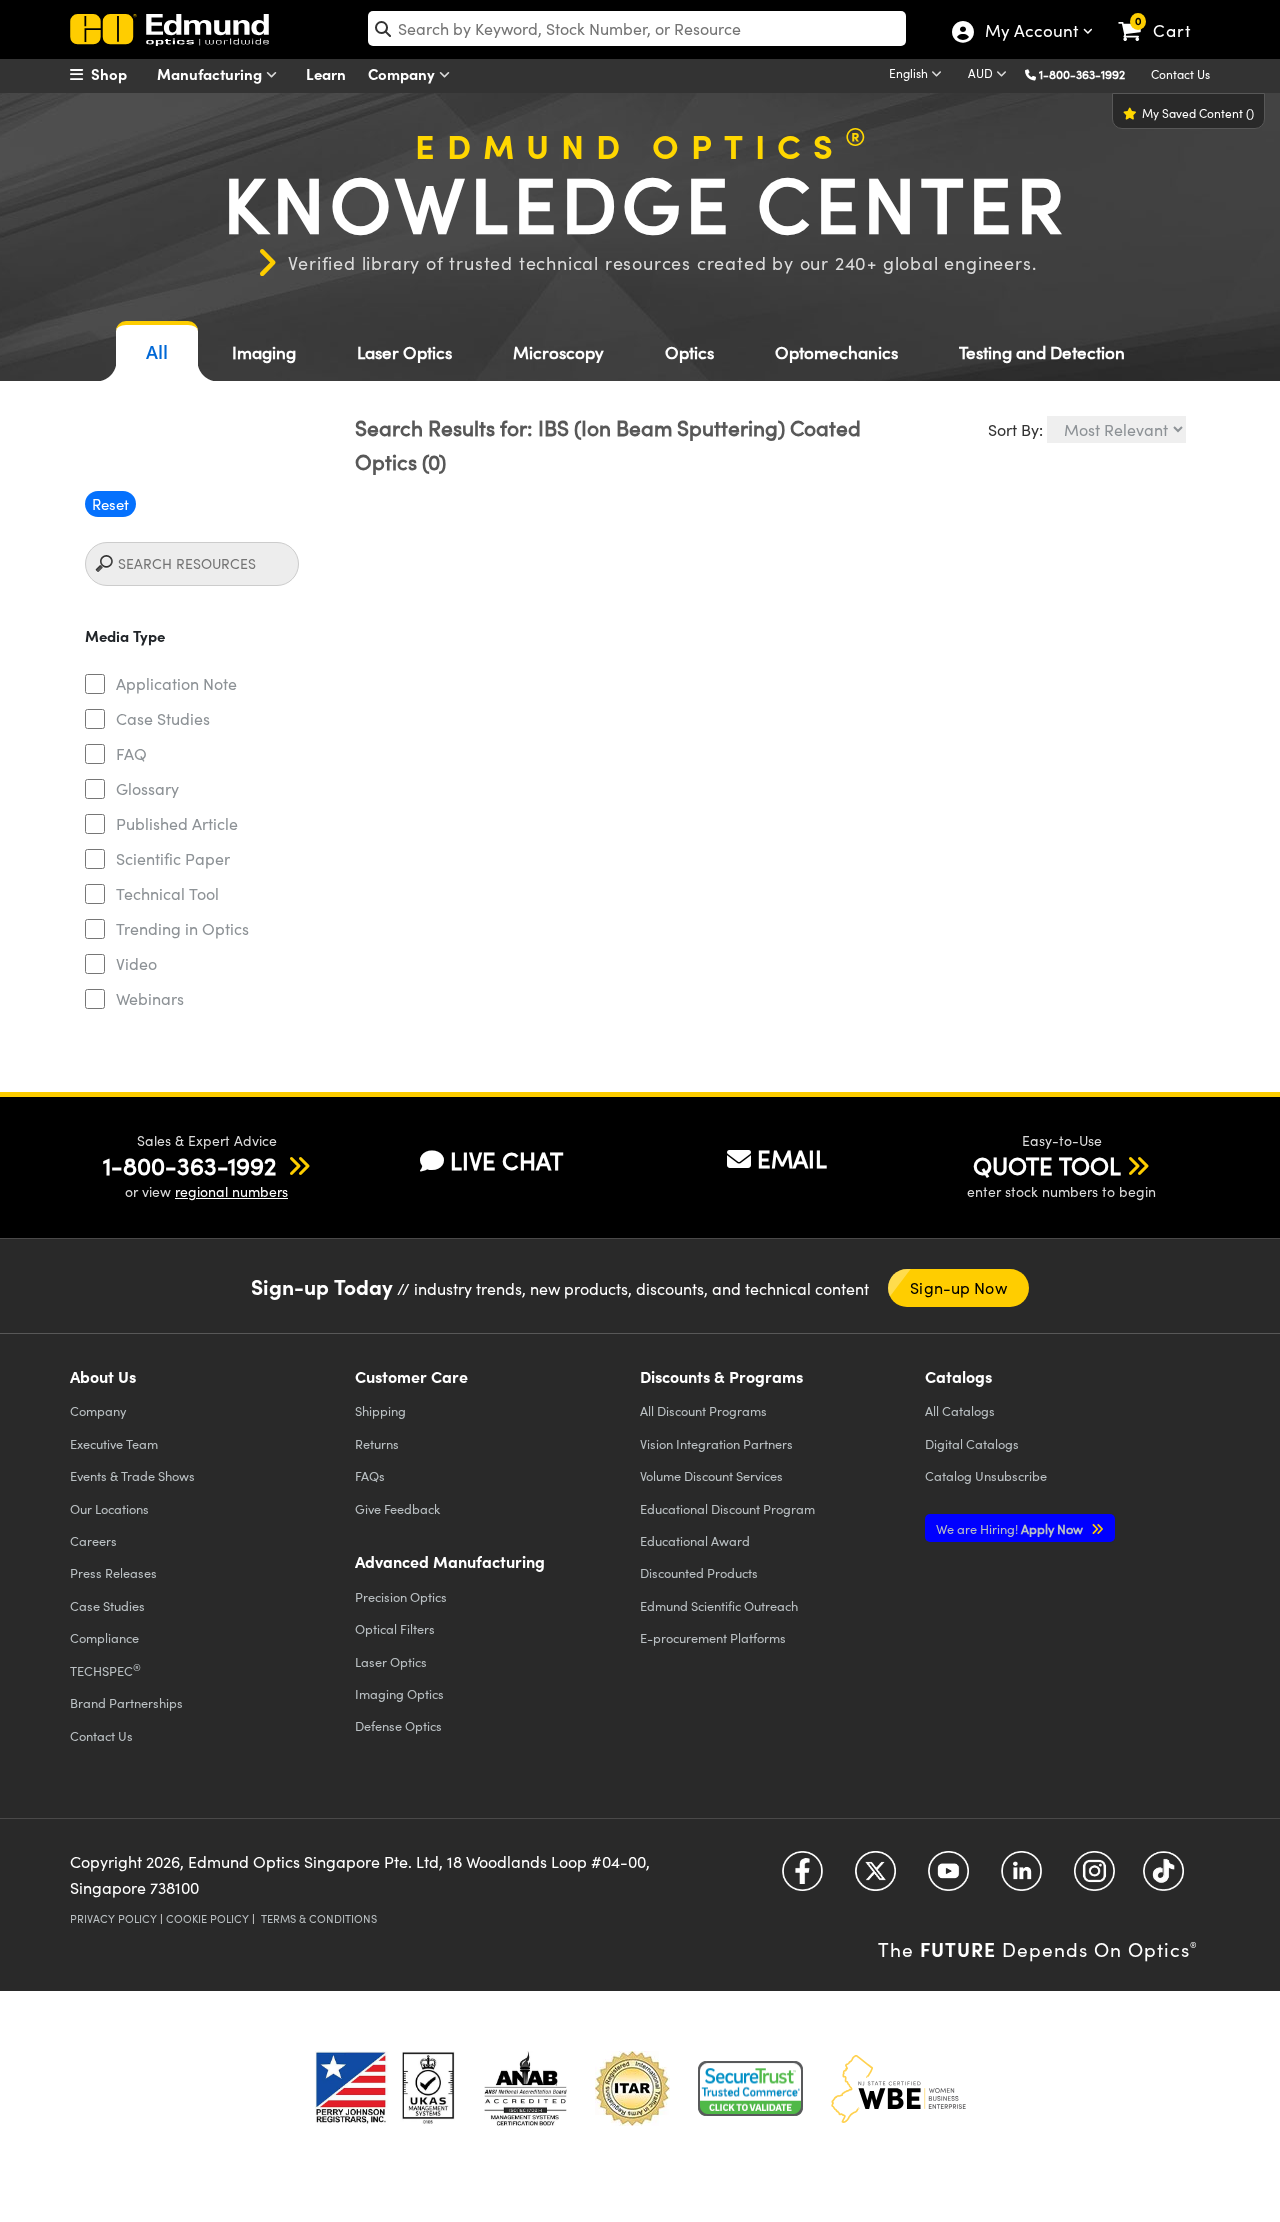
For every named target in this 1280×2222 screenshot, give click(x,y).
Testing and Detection (1042, 352)
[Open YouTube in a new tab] (948, 1878)
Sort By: (1015, 429)
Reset (110, 504)
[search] (637, 28)
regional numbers (231, 1191)
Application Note (176, 683)
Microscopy (558, 352)
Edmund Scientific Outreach (719, 1605)
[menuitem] (120, 74)
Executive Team (114, 1443)
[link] (1163, 15)
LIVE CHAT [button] (506, 1160)
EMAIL (792, 1158)
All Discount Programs (703, 1410)
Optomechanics (836, 352)
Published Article (177, 823)
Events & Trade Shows (132, 1475)
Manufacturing (211, 73)
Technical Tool (167, 893)
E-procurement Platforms (713, 1637)
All (157, 352)
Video (136, 963)
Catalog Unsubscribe (986, 1475)
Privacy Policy (113, 1918)
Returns (377, 1443)
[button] (1089, 73)
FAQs (370, 1475)
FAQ (131, 753)
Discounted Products (699, 1572)
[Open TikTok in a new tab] (1163, 1878)
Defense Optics (398, 1725)
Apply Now (1011, 1528)
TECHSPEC (105, 1670)
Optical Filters (395, 1628)
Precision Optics (401, 1596)
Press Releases (113, 1572)
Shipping (380, 1410)
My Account (1030, 33)
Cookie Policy (207, 1918)
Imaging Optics (399, 1693)
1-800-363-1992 (1082, 74)
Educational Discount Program (727, 1508)
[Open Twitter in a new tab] (875, 1878)
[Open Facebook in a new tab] (802, 1878)
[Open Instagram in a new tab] (1094, 1878)
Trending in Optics (182, 928)
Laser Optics (404, 352)
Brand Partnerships (126, 1702)
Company (403, 73)
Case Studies (163, 718)
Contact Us (1180, 74)
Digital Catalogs (972, 1443)
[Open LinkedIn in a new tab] (1021, 1878)
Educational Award (695, 1540)
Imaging (264, 352)
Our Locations (109, 1508)
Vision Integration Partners (716, 1443)
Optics (689, 352)
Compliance (104, 1637)
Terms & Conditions (319, 1918)
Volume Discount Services (711, 1475)
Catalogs (960, 1410)
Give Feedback (397, 1508)
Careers (93, 1540)
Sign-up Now (958, 1287)
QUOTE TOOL (1047, 1165)
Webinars (150, 998)
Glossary (147, 788)
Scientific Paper (173, 858)
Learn (326, 73)
